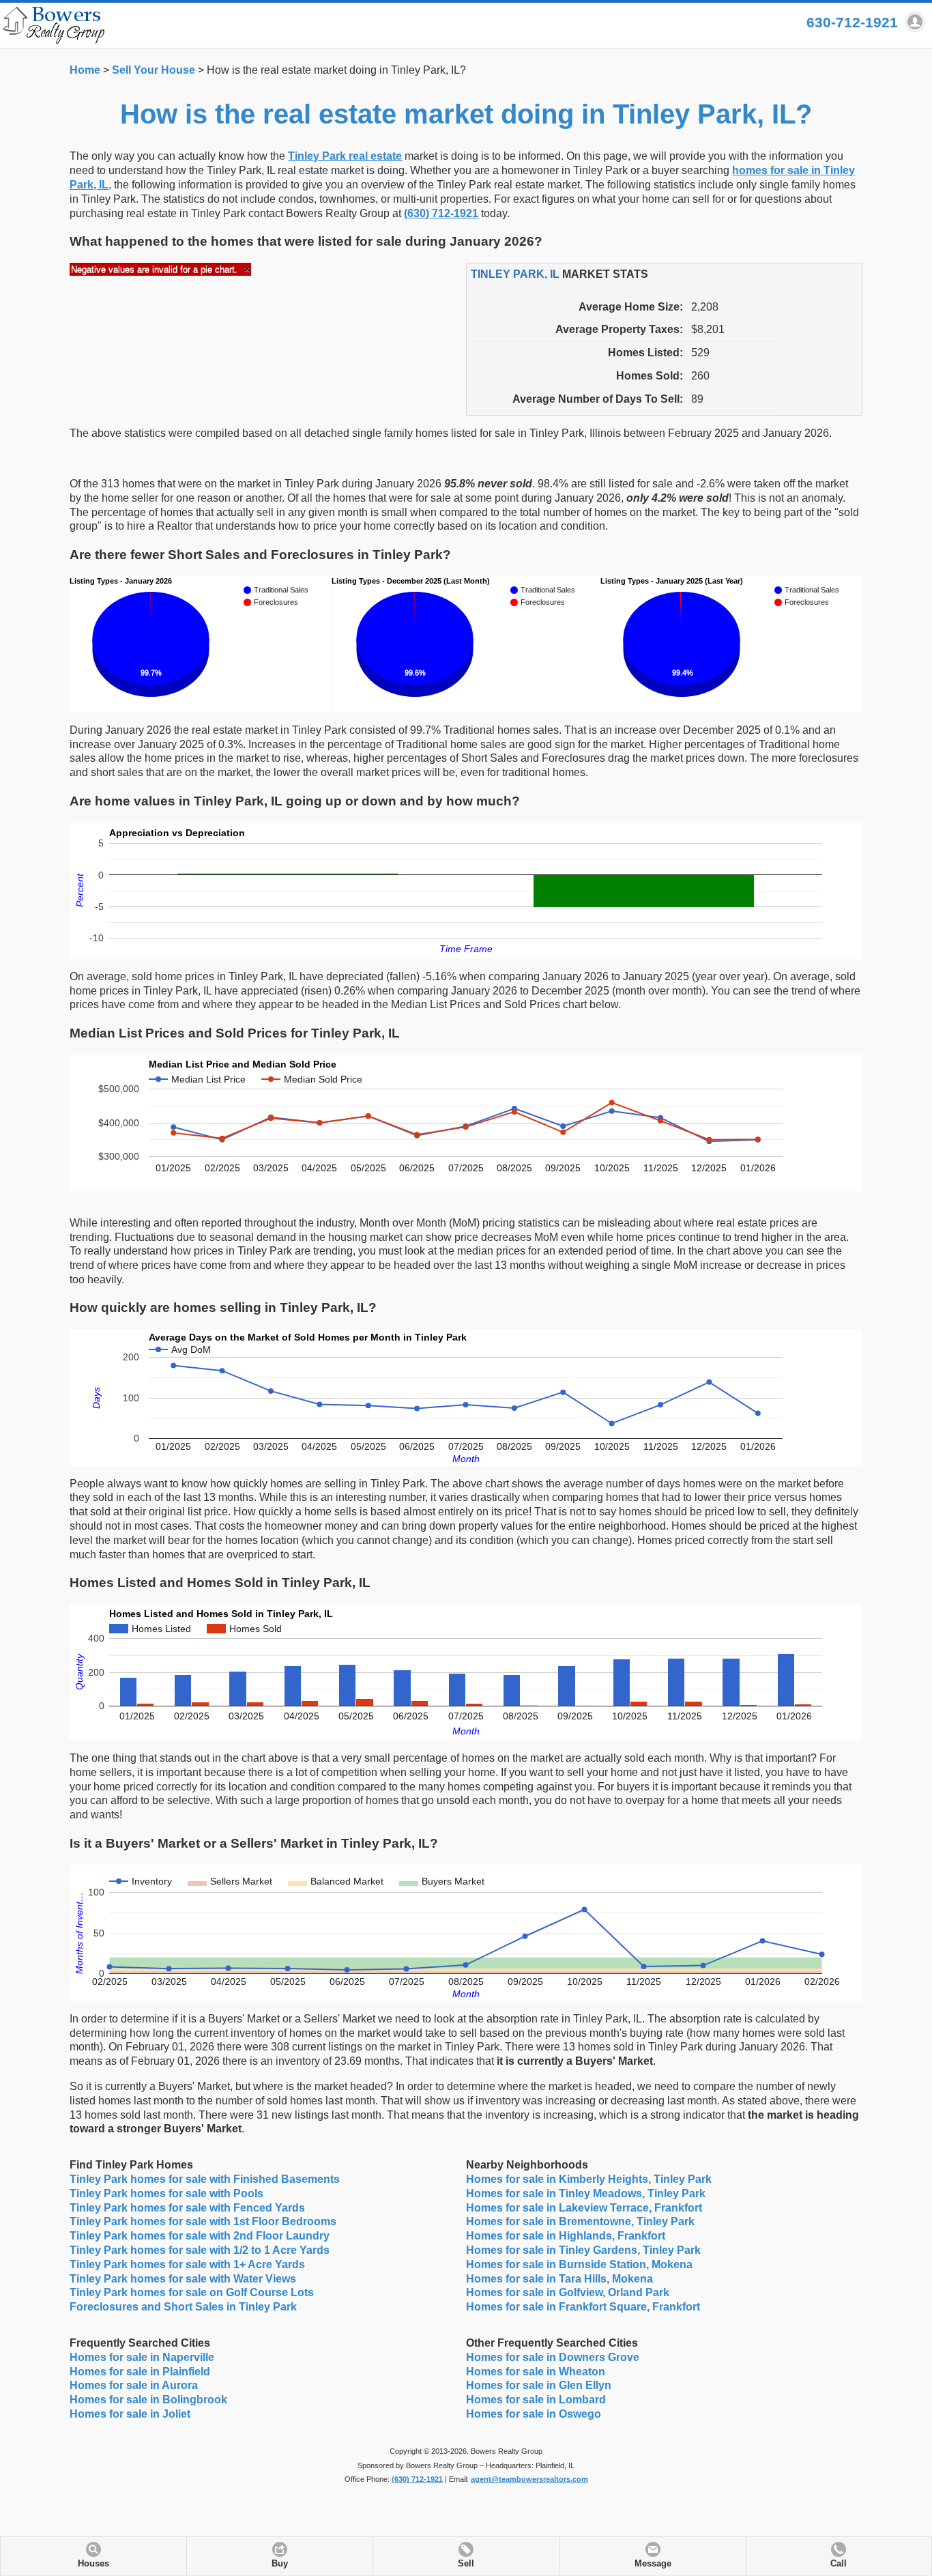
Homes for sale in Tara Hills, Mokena (559, 2279)
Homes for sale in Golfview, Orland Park (568, 2292)
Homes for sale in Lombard (536, 2400)
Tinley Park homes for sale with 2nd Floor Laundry (200, 2236)
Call (839, 2564)
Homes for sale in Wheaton (536, 2372)
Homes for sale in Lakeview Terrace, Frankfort (584, 2208)
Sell (466, 2564)
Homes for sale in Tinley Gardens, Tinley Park (583, 2250)
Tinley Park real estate (345, 156)
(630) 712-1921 (441, 213)
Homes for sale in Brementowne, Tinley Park (580, 2221)
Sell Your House (154, 70)
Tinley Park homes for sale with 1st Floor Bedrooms (203, 2221)
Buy (280, 2564)
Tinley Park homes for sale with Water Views (183, 2279)
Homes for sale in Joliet (130, 2414)
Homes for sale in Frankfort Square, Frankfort (583, 2307)
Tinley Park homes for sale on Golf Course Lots (192, 2292)
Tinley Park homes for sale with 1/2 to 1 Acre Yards (200, 2250)
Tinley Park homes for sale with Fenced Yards (187, 2208)
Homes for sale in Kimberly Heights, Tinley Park (589, 2179)
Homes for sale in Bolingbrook (148, 2400)
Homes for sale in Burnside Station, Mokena (579, 2264)
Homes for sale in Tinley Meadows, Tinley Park (586, 2193)
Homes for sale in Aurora (134, 2385)
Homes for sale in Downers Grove (553, 2357)
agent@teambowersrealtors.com (529, 2479)
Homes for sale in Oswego (534, 2414)
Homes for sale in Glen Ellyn (539, 2385)
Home (85, 70)
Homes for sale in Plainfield (140, 2372)
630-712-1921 (852, 22)
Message (653, 2564)
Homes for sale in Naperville (142, 2357)
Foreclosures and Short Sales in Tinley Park (183, 2307)
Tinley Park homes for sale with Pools (166, 2193)
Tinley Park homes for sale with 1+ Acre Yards (187, 2264)
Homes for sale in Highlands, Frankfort (566, 2236)
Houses (93, 2564)
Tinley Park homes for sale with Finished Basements (205, 2179)
